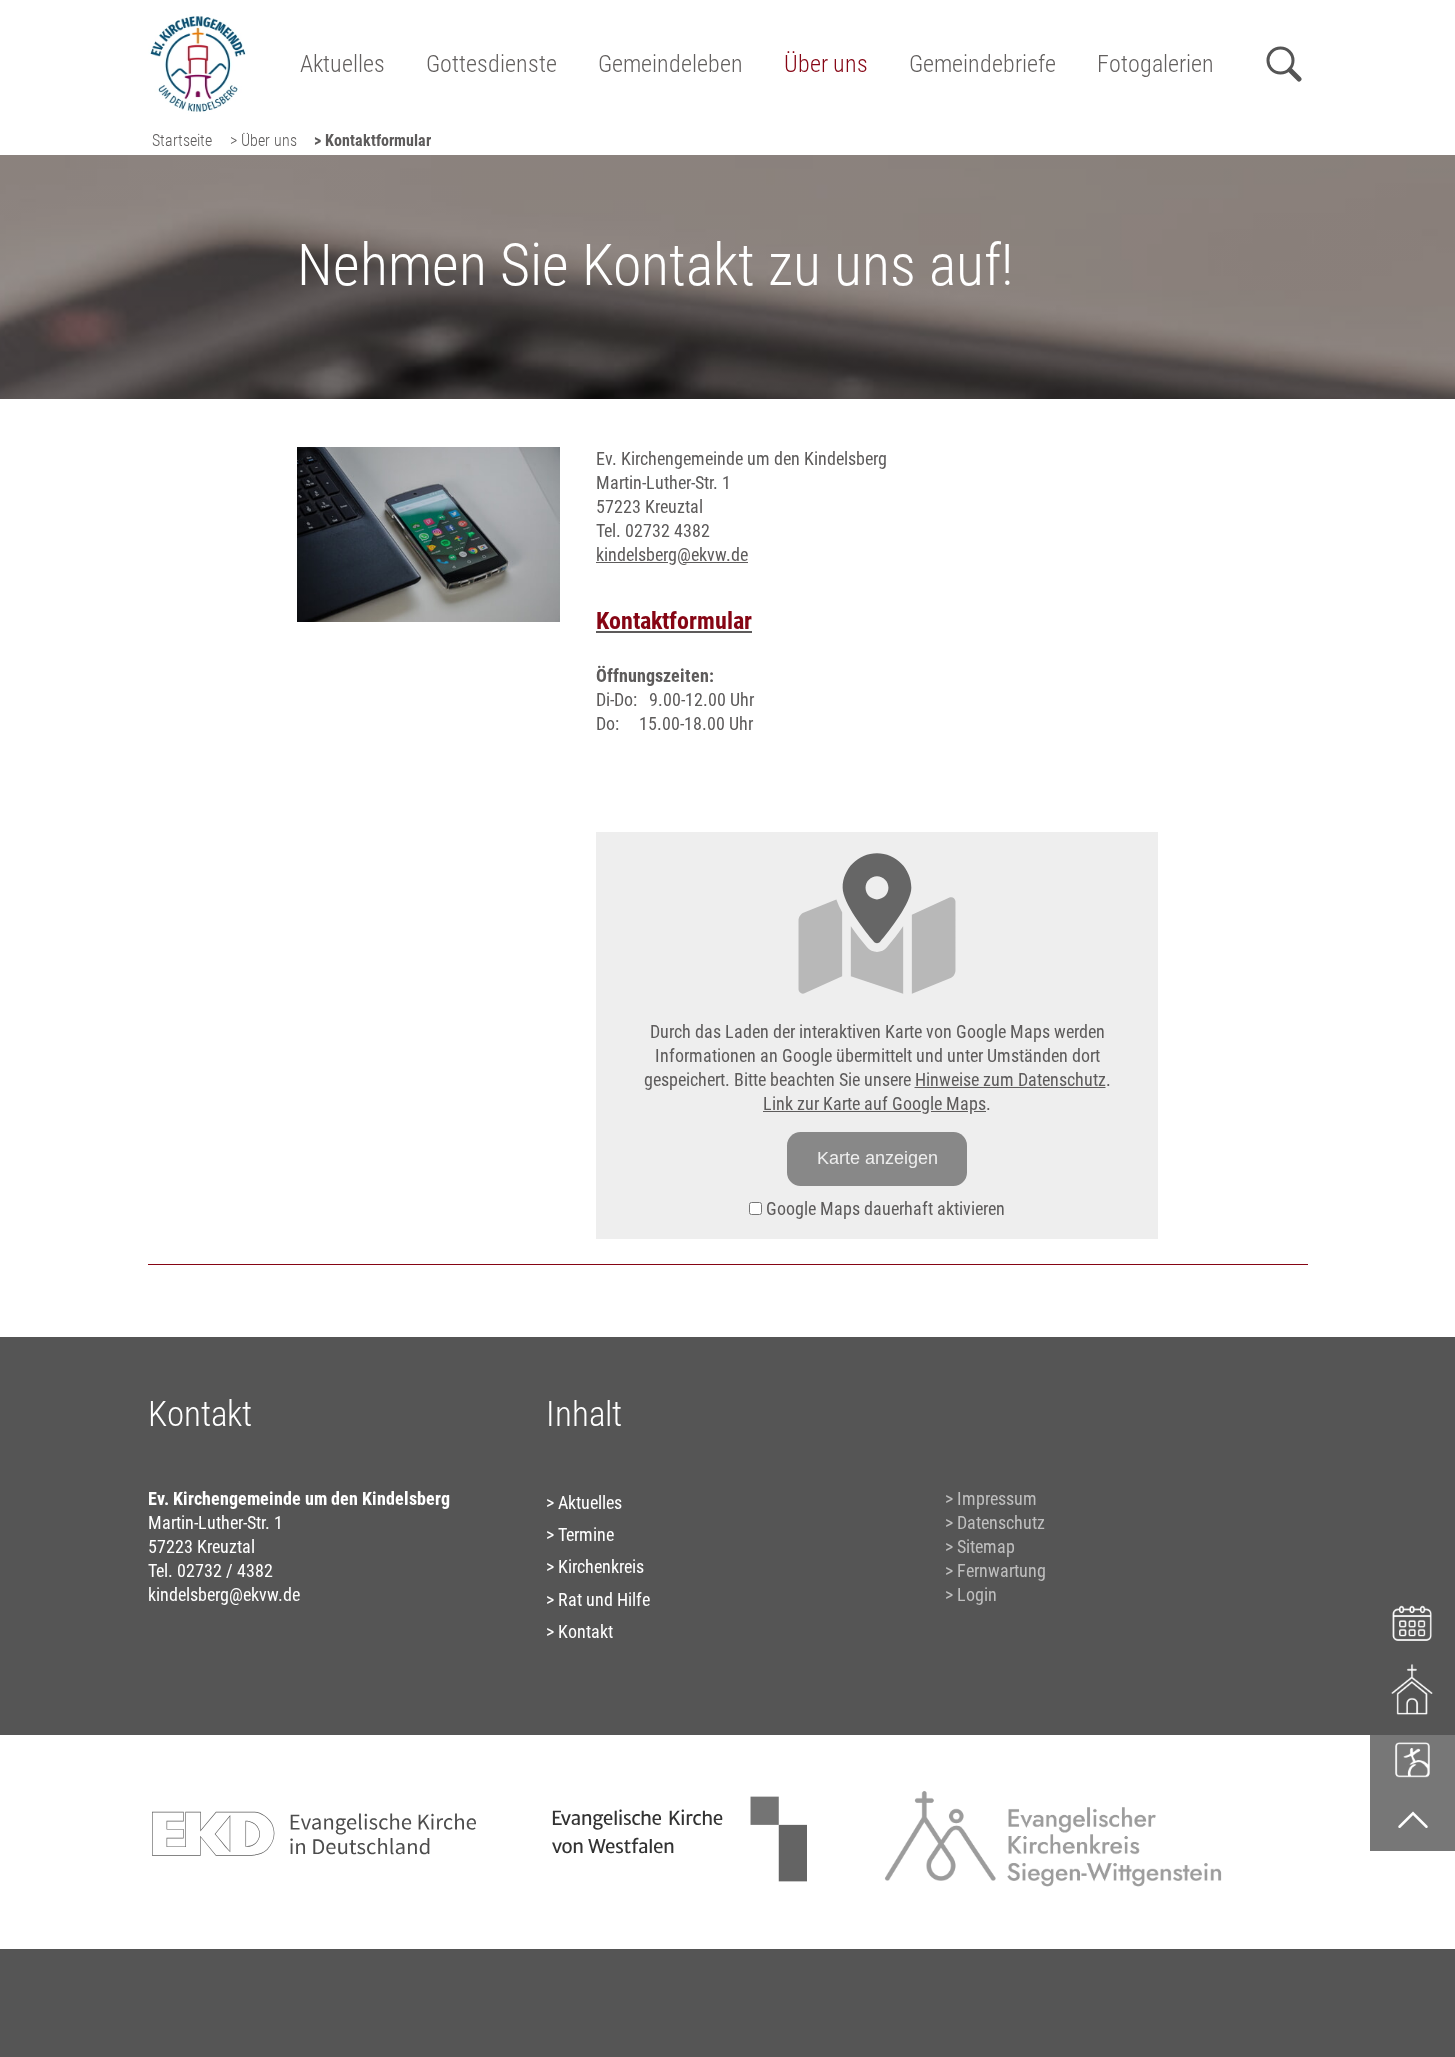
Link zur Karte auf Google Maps (874, 1103)
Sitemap (986, 1546)
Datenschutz (1001, 1522)
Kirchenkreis (601, 1566)
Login (977, 1594)
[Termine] (1412, 1620)
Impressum (997, 1498)
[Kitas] (1412, 1758)
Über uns (826, 64)
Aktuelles (342, 64)
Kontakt (585, 1631)
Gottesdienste (491, 64)
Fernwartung (1001, 1570)
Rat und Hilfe (604, 1599)
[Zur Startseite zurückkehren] (198, 25)
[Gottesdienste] (1412, 1689)
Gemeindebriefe (982, 64)
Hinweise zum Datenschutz (1010, 1079)
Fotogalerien (1155, 64)
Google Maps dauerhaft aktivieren (883, 1208)
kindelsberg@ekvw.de (672, 554)
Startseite (182, 140)
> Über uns (263, 140)
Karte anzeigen (877, 1158)
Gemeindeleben (670, 64)
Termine (586, 1534)
